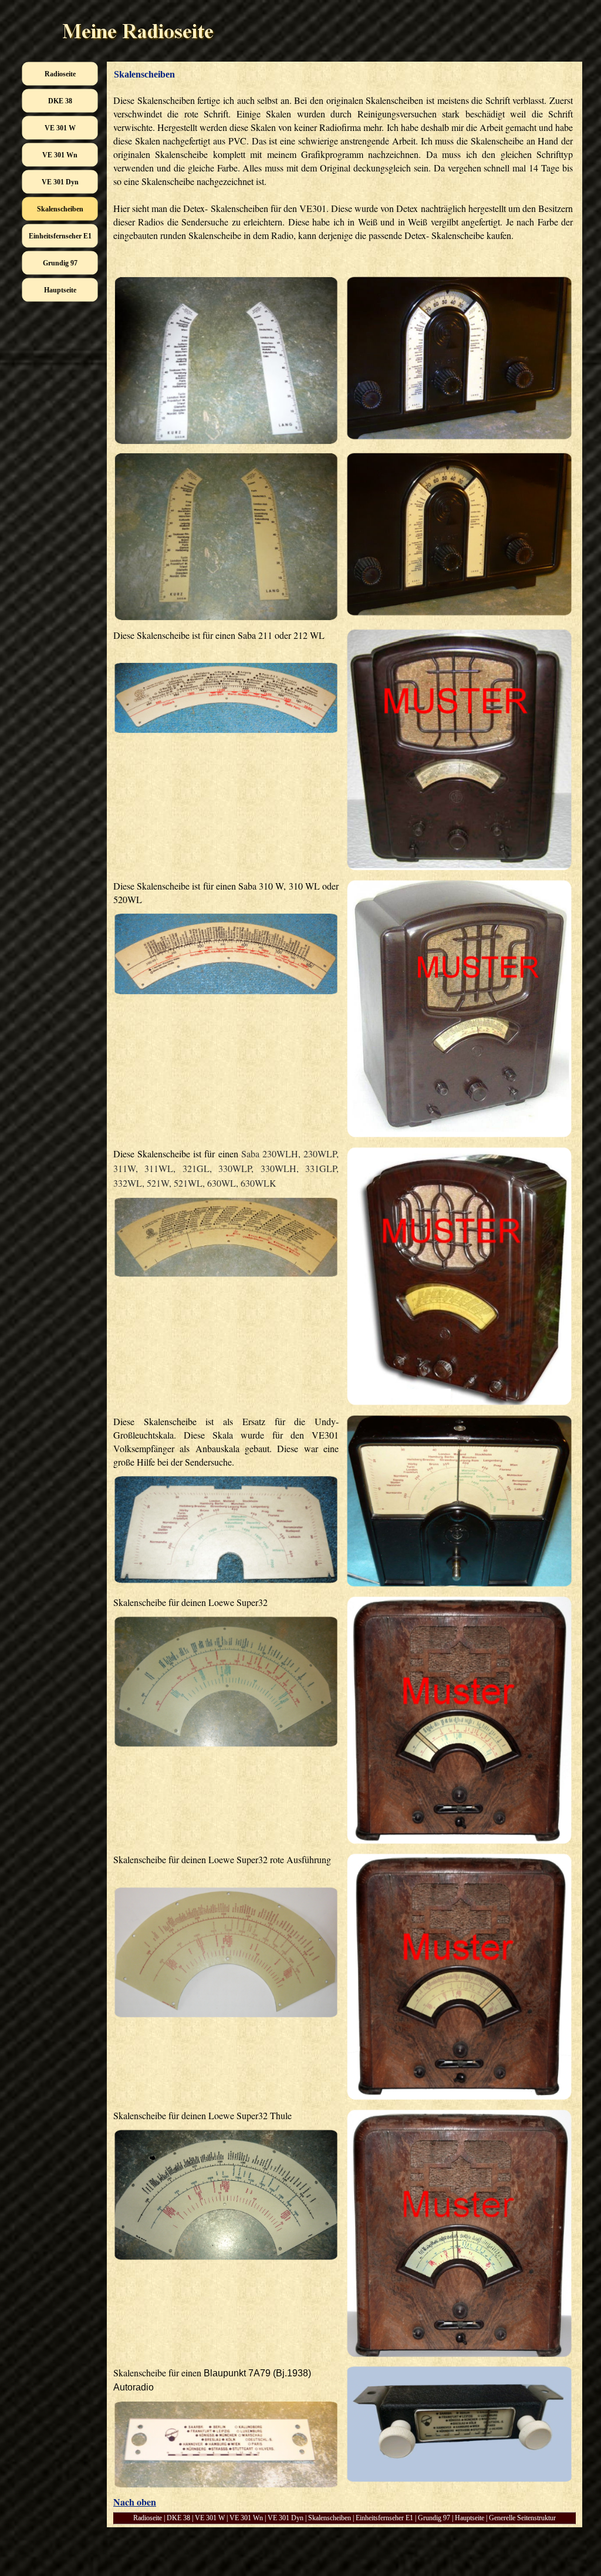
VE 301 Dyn (286, 2518)
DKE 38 (178, 2518)
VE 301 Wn (246, 2518)
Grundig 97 (434, 2518)
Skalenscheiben (330, 2518)
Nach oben (135, 2502)
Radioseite (148, 2518)
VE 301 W (210, 2518)
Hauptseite (470, 2518)
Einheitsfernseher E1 (384, 2518)
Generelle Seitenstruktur (522, 2518)
